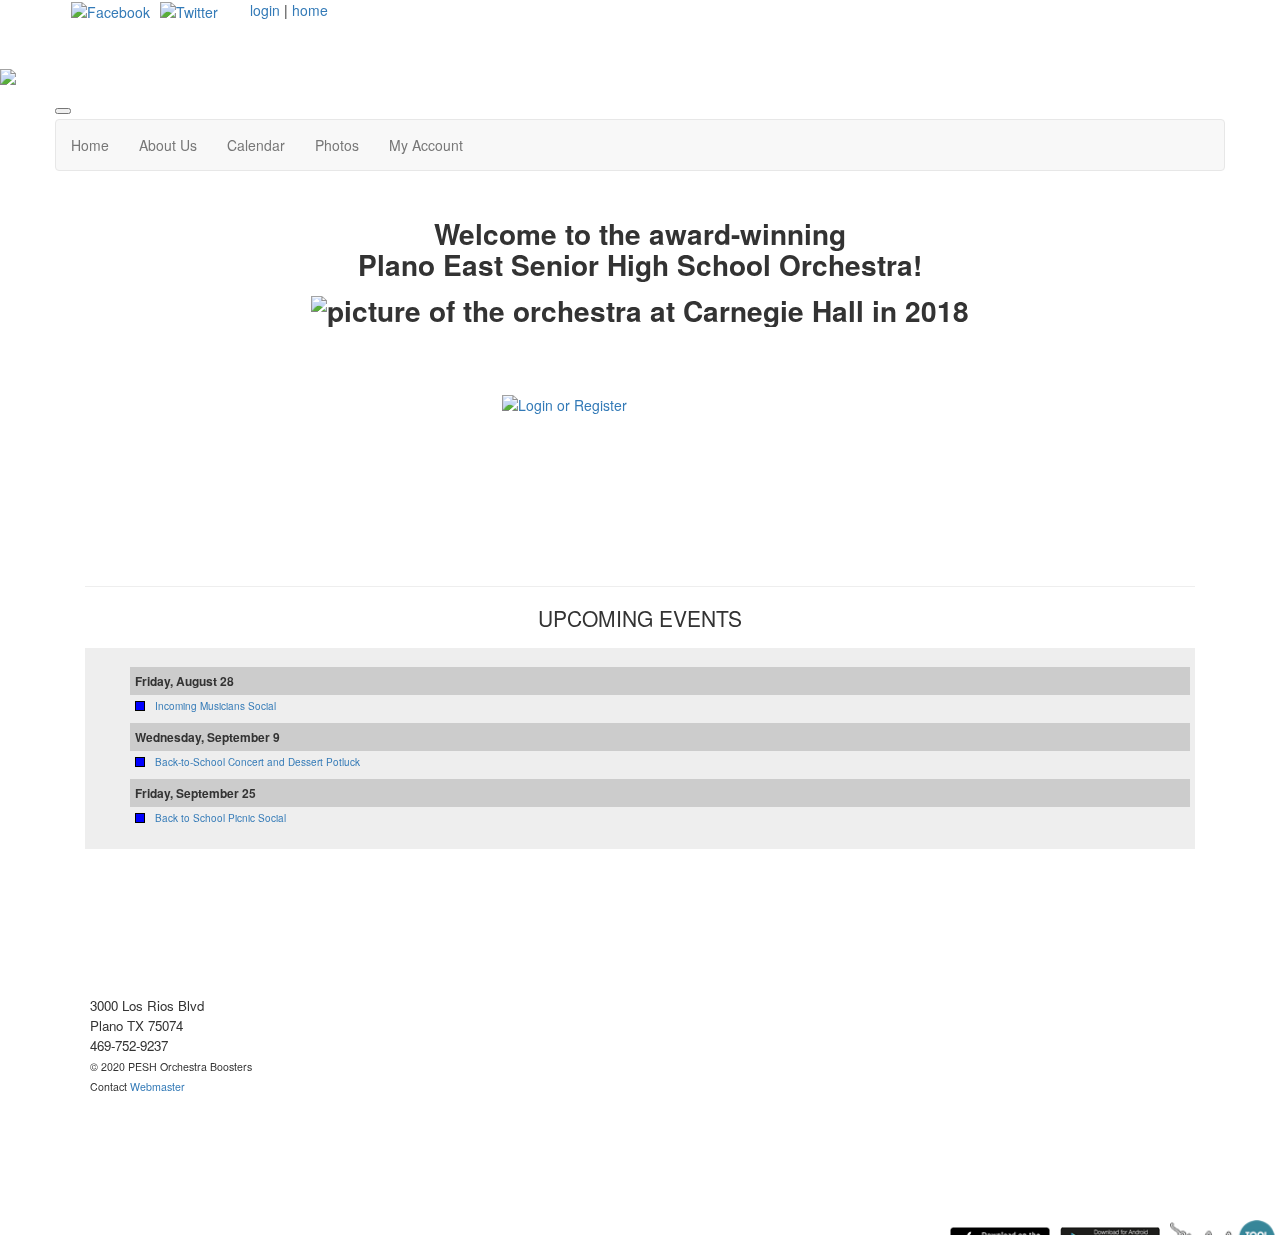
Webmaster (157, 1086)
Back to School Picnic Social (220, 818)
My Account (426, 145)
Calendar (256, 145)
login (265, 10)
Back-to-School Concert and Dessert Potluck (257, 762)
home (310, 10)
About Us (168, 145)
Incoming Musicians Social (215, 706)
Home (90, 145)
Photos (337, 145)
